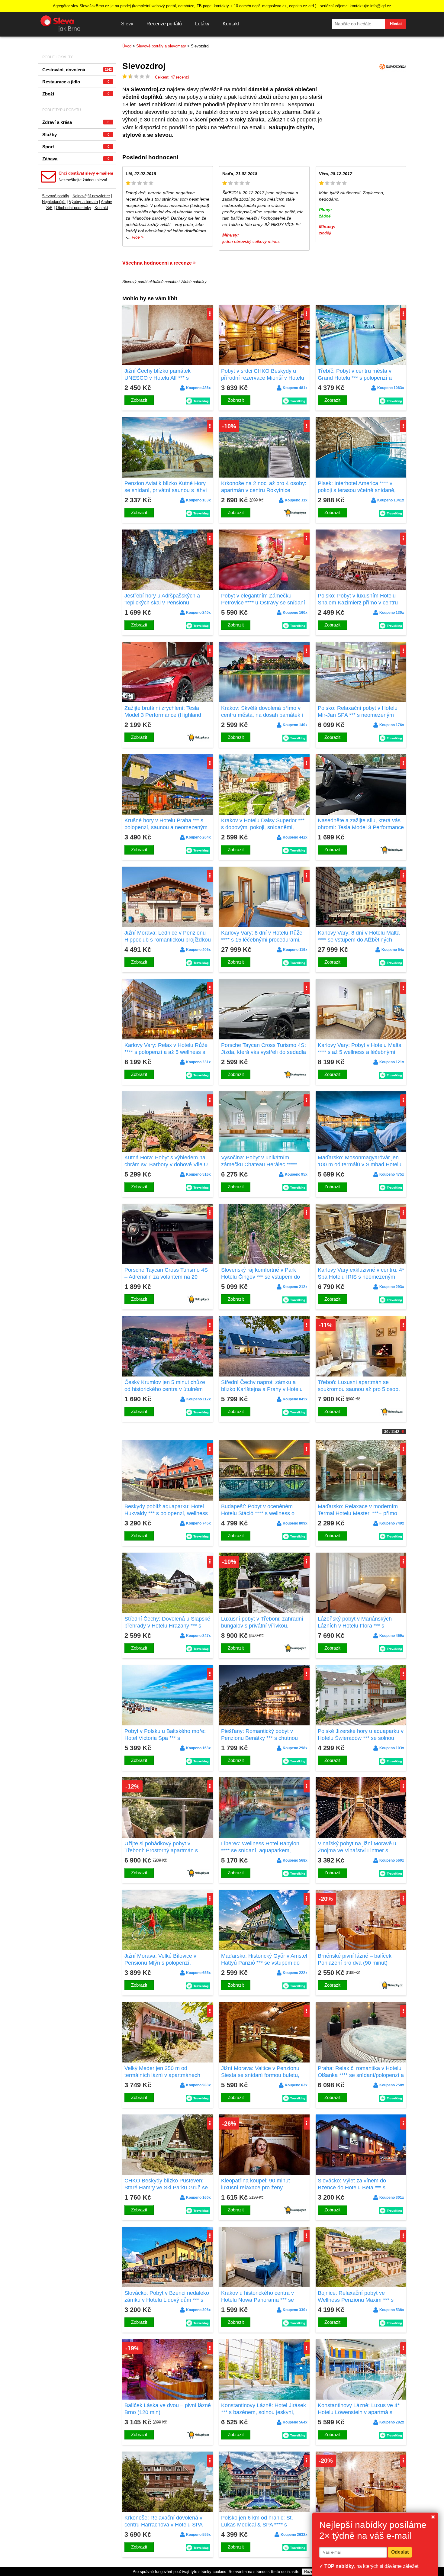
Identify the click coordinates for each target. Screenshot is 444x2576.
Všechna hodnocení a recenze (158, 263)
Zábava (76, 159)
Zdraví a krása (76, 122)
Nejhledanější (54, 202)
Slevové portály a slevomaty (161, 46)
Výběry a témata (83, 202)
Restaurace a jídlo (76, 82)
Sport (76, 147)
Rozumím (313, 2572)
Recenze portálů (164, 24)
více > (138, 237)
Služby (76, 135)
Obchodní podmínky (74, 208)
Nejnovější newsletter (91, 196)
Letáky (202, 24)
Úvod (127, 46)
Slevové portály (56, 196)
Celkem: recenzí (172, 77)
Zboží (76, 94)
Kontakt (231, 24)
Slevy (127, 24)
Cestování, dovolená (77, 70)
